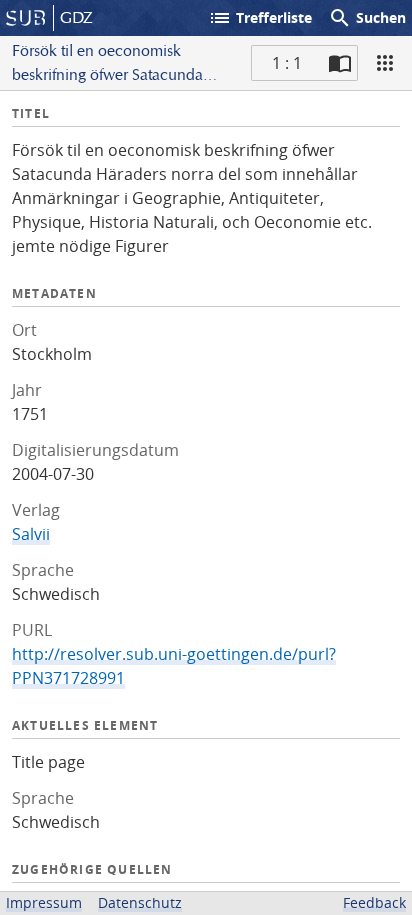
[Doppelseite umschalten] (340, 63)
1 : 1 (287, 63)
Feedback (374, 902)
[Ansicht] (385, 63)
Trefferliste (260, 18)
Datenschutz (140, 902)
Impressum (44, 902)
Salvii (31, 534)
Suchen (367, 18)
